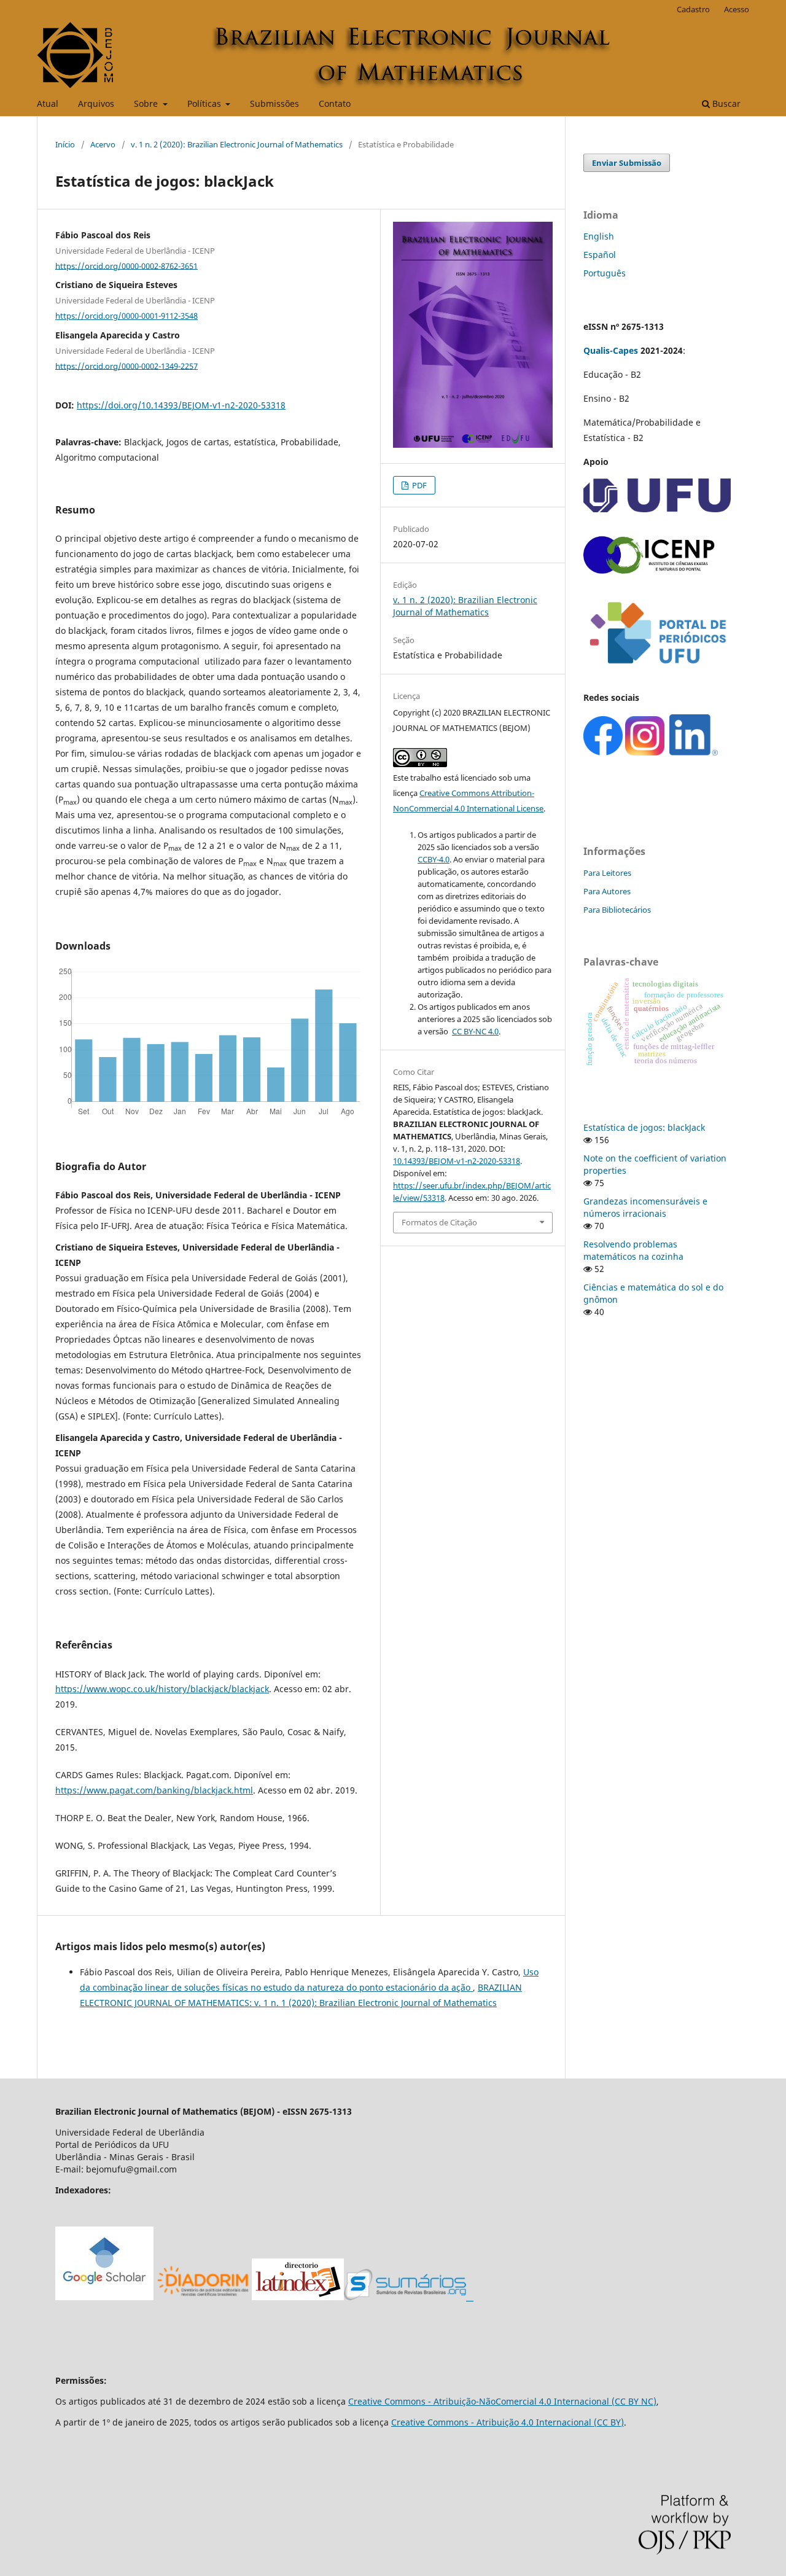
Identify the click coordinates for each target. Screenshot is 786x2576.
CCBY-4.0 (434, 859)
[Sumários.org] (409, 2297)
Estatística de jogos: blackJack (644, 1127)
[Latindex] (298, 2297)
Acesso (737, 9)
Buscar (725, 103)
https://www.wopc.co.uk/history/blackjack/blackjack (162, 1689)
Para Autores (607, 891)
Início (65, 144)
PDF (418, 485)
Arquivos (96, 103)
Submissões (274, 103)
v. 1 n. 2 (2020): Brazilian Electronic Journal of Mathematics (237, 144)
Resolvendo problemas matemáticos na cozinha (633, 1250)
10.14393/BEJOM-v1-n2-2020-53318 (457, 1161)
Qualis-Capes (611, 350)
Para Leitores (607, 873)
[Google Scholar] (104, 2297)
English (599, 236)
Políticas (205, 103)
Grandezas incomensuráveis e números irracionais (645, 1207)
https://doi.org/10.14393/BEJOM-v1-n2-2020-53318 (181, 405)
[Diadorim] (203, 2297)
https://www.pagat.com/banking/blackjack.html (154, 1790)
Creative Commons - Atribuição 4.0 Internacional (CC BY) (508, 2422)
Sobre (147, 103)
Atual (48, 103)
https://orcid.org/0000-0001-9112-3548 (126, 316)
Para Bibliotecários (617, 910)
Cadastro (693, 9)
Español (600, 255)
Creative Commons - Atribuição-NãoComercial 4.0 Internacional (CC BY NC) (502, 2401)
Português (605, 273)
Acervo (103, 144)
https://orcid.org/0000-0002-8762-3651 (126, 265)
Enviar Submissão (627, 163)
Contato (335, 103)
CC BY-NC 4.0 (475, 1031)
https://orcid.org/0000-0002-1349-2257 (126, 365)
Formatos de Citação (439, 1222)
